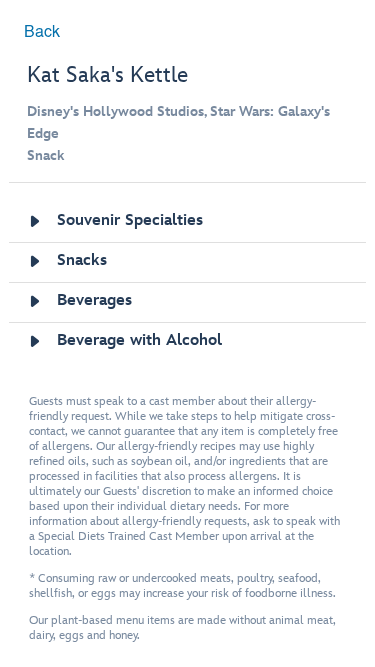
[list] (187, 282)
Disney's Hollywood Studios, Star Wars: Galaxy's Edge (178, 122)
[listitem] (187, 222)
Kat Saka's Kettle (107, 75)
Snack (45, 155)
